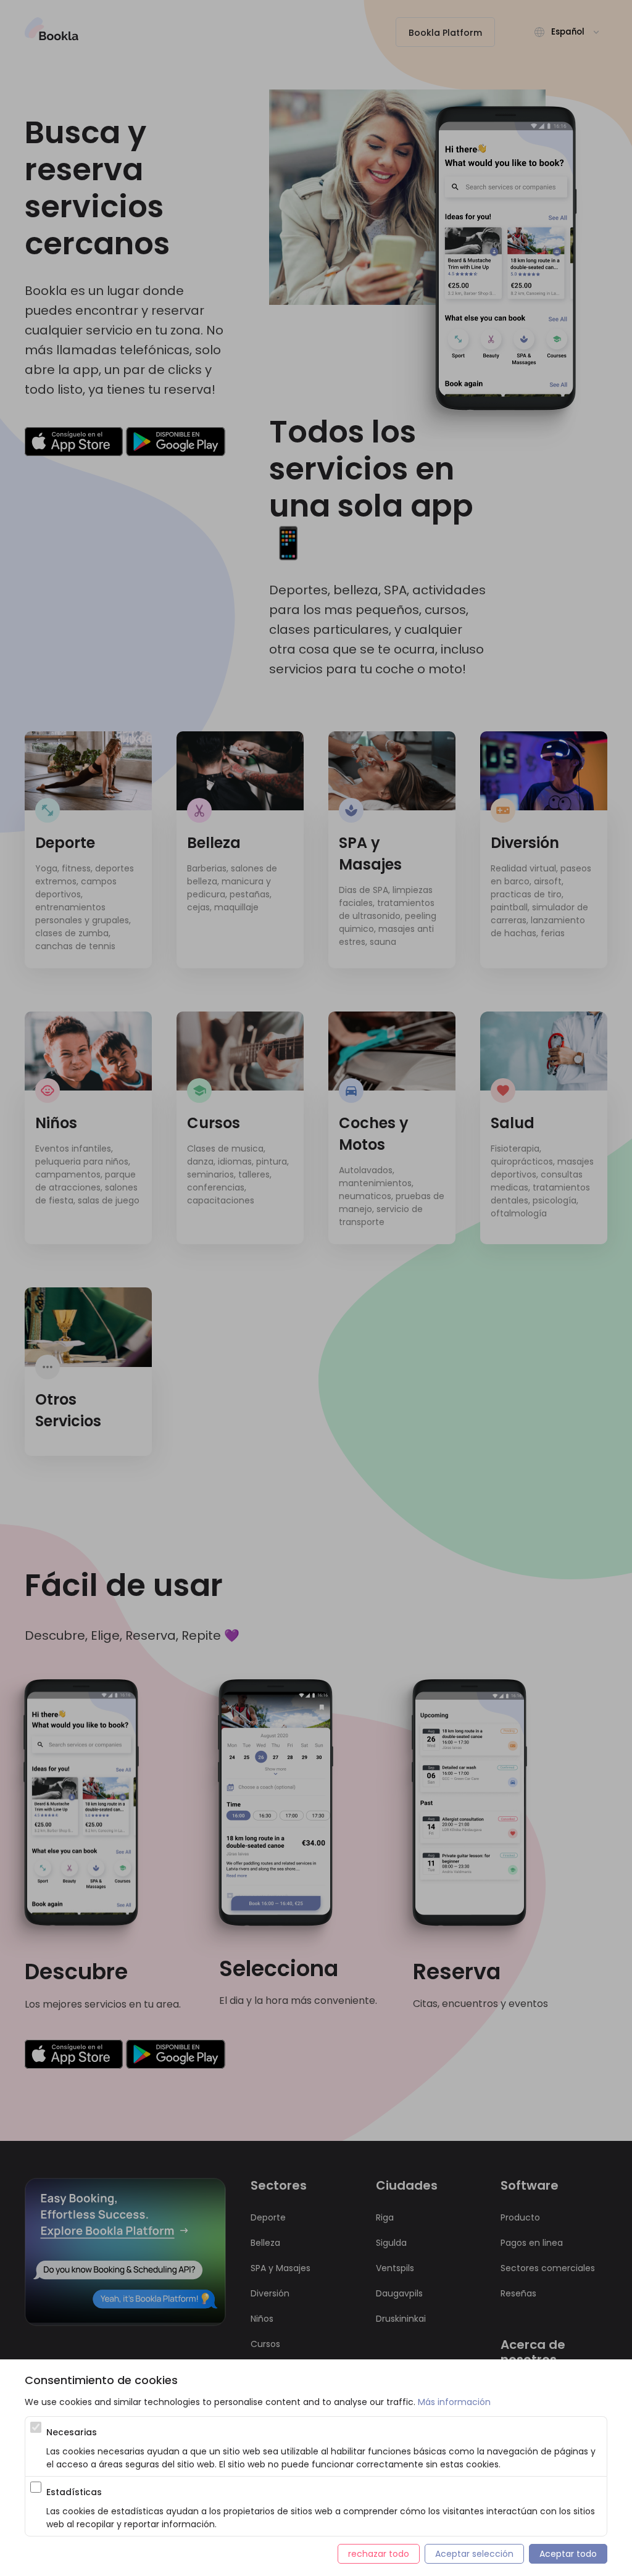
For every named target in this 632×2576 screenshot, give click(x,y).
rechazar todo (379, 2554)
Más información (454, 2402)
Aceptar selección (474, 2554)
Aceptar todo (568, 2554)
